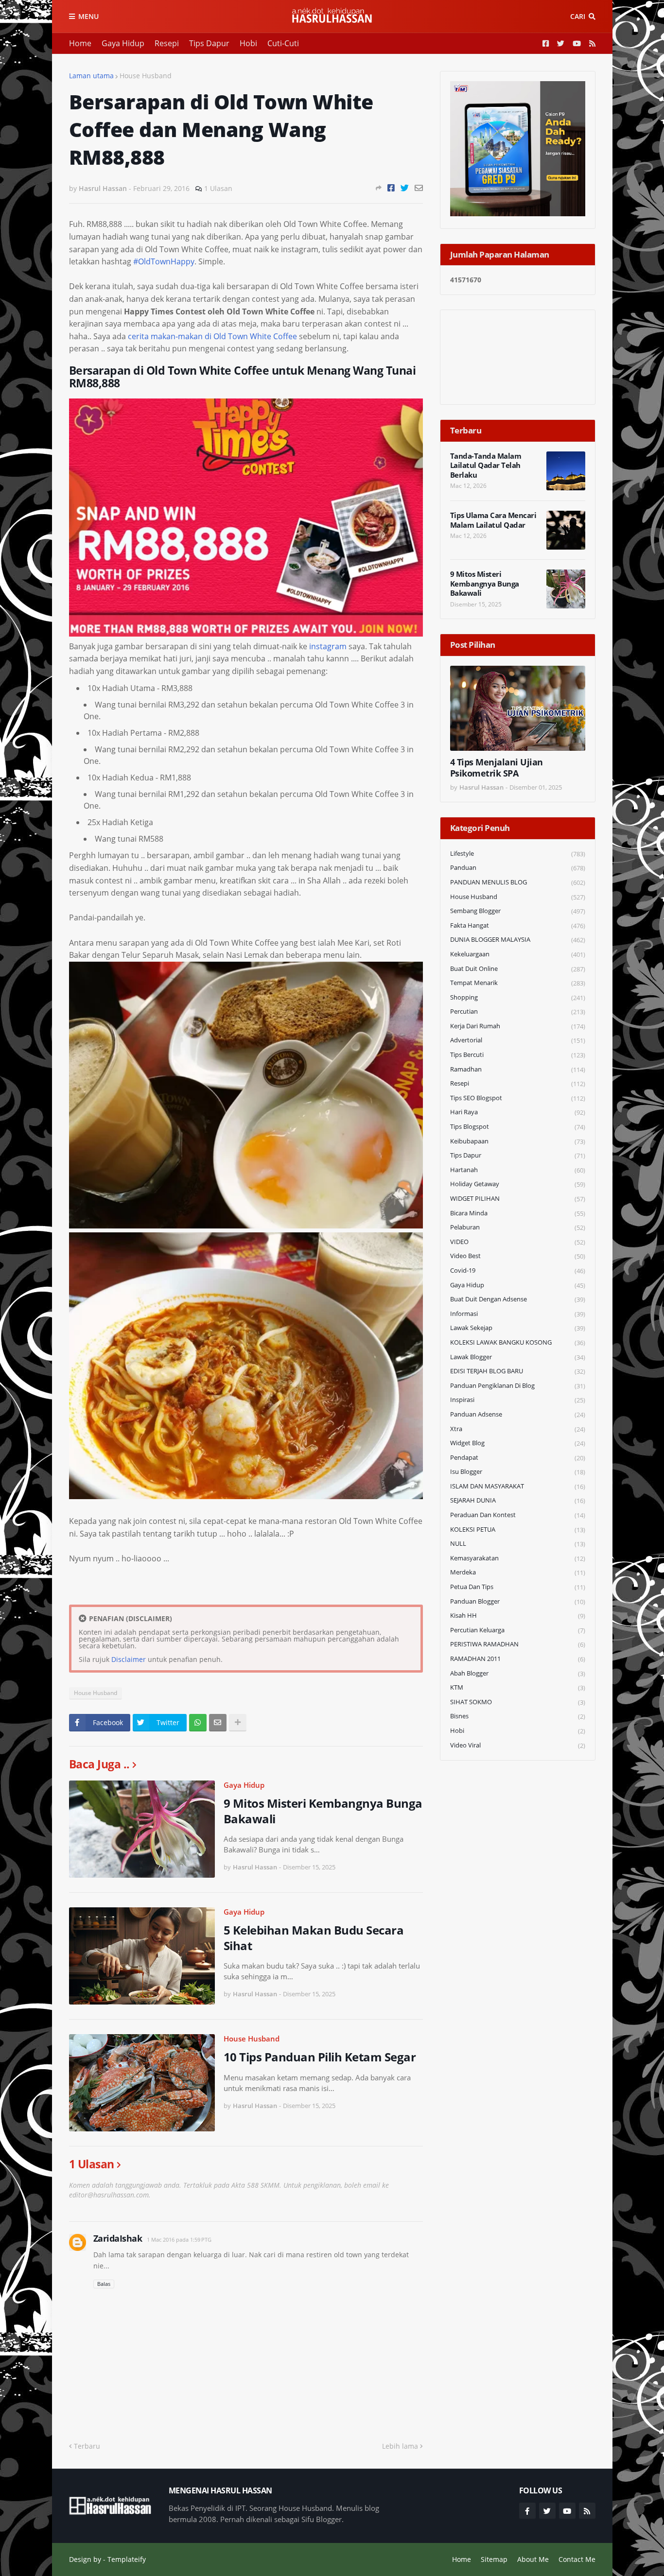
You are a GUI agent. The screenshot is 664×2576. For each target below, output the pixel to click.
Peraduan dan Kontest (518, 1515)
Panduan (518, 868)
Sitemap (494, 2559)
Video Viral (518, 1745)
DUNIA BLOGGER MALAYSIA (518, 940)
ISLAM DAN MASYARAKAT (518, 1486)
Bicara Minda (518, 1213)
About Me (533, 2559)
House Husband (146, 76)
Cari (578, 16)
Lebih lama (400, 2446)
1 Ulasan (218, 188)
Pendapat (518, 1458)
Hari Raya (518, 1112)
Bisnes (518, 1716)
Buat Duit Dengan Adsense (518, 1299)
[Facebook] (391, 188)
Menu (88, 16)
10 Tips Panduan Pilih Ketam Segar (320, 2057)
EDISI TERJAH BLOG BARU (518, 1371)
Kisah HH (518, 1616)
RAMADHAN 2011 (518, 1659)
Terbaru (87, 2446)
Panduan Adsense (518, 1414)
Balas (104, 2284)
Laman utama (91, 76)
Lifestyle (518, 854)
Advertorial (518, 1040)
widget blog (518, 1443)
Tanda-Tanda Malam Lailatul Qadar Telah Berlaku (486, 466)
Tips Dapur (209, 43)
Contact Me (577, 2559)
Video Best (518, 1256)
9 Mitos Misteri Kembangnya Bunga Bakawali (323, 1811)
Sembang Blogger (518, 911)
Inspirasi (518, 1400)
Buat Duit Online (518, 969)
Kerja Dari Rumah (518, 1026)
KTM (518, 1687)
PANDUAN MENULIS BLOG (518, 882)
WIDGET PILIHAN (518, 1199)
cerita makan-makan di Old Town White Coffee (212, 336)
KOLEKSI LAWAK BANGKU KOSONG (518, 1342)
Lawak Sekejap (518, 1328)
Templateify (127, 2559)
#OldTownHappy (164, 261)
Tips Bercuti (518, 1055)
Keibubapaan (518, 1141)
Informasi (518, 1314)
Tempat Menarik (518, 983)
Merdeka (518, 1572)
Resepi (167, 43)
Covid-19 (518, 1271)
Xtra (518, 1429)
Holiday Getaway (518, 1184)
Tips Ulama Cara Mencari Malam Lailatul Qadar (493, 520)
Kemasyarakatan (518, 1558)
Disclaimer (129, 1659)
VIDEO (518, 1242)
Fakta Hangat (518, 925)
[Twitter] (405, 188)
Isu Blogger (518, 1472)
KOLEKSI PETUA (518, 1530)
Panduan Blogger (518, 1601)
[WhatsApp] (198, 1723)
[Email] (419, 188)
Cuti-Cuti (283, 43)
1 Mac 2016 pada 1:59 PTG (179, 2239)
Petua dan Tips (518, 1587)
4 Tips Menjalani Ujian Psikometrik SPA (497, 768)
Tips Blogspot (518, 1127)
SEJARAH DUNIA (518, 1500)
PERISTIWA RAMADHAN (518, 1644)
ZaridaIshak (118, 2238)
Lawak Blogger (518, 1357)
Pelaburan (518, 1227)
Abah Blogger (518, 1673)
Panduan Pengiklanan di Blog (518, 1386)
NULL (518, 1544)
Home (80, 43)
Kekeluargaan (518, 954)
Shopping (518, 997)
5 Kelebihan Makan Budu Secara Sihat (314, 1937)
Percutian (518, 1011)
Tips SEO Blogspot (518, 1098)
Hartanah (518, 1170)
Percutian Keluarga (518, 1630)
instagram (328, 646)
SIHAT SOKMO (518, 1702)
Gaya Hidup (123, 43)
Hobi (248, 43)
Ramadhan (518, 1069)
